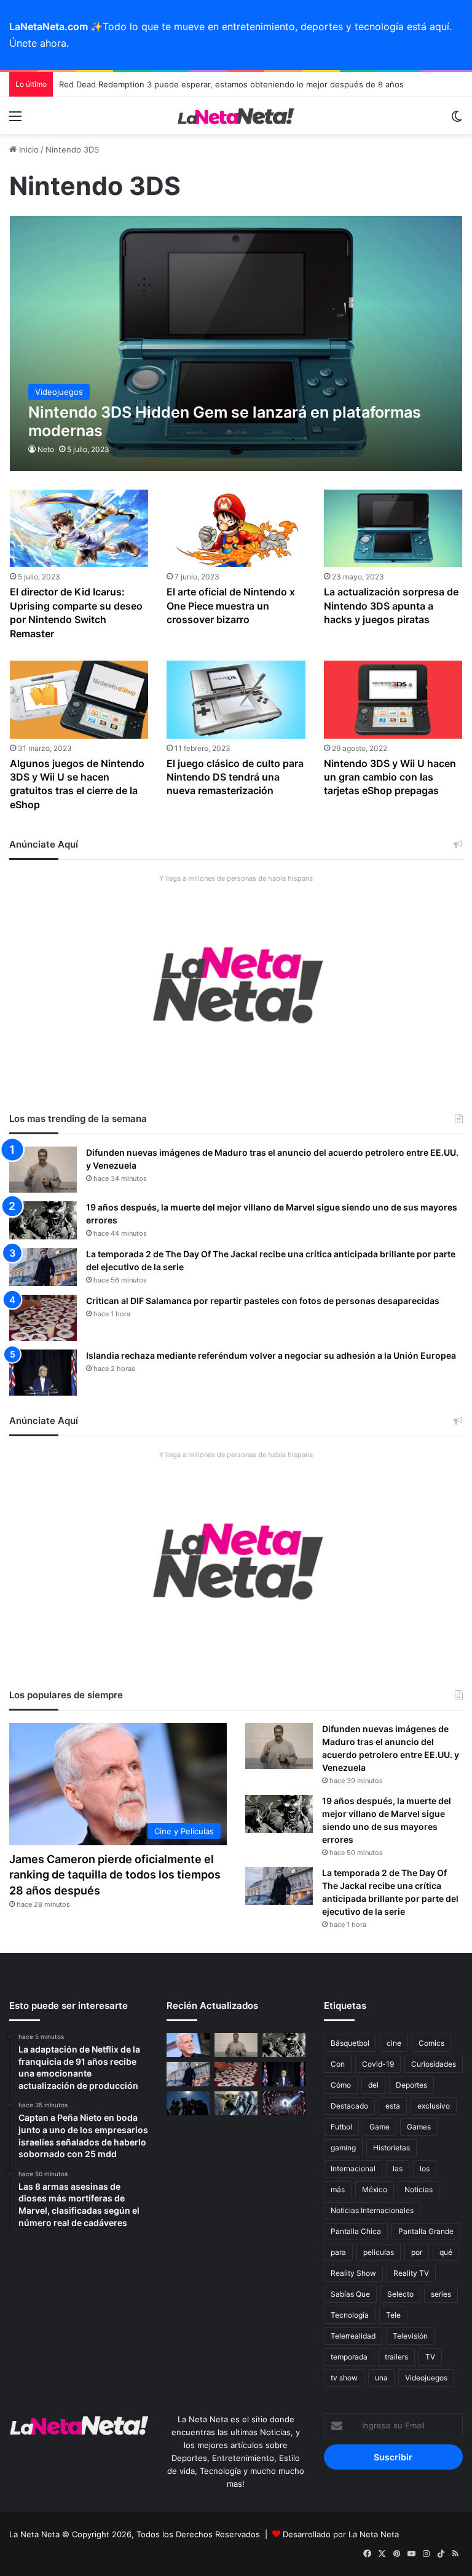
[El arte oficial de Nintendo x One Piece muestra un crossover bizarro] (236, 529)
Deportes (411, 2085)
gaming (343, 2148)
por (417, 2252)
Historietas (391, 2148)
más (338, 2189)
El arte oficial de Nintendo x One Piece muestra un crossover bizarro (231, 606)
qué (446, 2252)
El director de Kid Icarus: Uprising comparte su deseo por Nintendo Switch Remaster (76, 612)
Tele (393, 2315)
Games (419, 2127)
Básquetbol (350, 2043)
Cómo (341, 2085)
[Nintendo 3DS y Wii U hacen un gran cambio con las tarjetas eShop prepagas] (393, 700)
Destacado (349, 2106)
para (338, 2252)
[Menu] (15, 120)
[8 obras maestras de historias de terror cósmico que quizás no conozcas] (284, 2103)
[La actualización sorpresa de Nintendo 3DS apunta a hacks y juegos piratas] (393, 529)
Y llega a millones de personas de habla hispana (236, 878)
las (398, 2169)
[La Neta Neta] (236, 116)
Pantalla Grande (426, 2231)
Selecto (400, 2294)
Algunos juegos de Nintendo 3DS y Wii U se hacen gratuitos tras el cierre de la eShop (77, 784)
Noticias (419, 2189)
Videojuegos (426, 2378)
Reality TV (411, 2273)
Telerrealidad (353, 2336)
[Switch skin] (457, 120)
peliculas (379, 2252)
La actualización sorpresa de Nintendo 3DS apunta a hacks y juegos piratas (391, 606)
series (441, 2294)
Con (338, 2064)
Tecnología (350, 2315)
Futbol (341, 2127)
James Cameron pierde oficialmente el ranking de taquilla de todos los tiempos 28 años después (115, 1874)
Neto (46, 449)
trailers (396, 2357)
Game (380, 2127)
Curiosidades (434, 2064)
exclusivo (434, 2106)
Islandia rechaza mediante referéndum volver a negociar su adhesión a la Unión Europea (271, 1355)
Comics (431, 2043)
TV (430, 2357)
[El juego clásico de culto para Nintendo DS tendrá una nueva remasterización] (236, 700)
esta (393, 2106)
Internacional (353, 2169)
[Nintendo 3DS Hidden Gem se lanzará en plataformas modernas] (236, 343)
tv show (344, 2378)
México (375, 2189)
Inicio (28, 149)
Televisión (410, 2336)
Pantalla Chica (356, 2231)
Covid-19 (378, 2064)
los (425, 2169)
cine (394, 2043)
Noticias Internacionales (372, 2210)
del (373, 2085)
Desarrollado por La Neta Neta (341, 2534)
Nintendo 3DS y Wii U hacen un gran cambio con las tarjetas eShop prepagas (390, 777)
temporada (349, 2357)
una (381, 2378)
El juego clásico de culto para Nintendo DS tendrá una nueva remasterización (235, 777)
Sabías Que (350, 2294)
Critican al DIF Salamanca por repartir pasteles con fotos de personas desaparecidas (263, 1301)
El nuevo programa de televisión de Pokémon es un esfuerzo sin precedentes (209, 82)
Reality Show (353, 2273)
